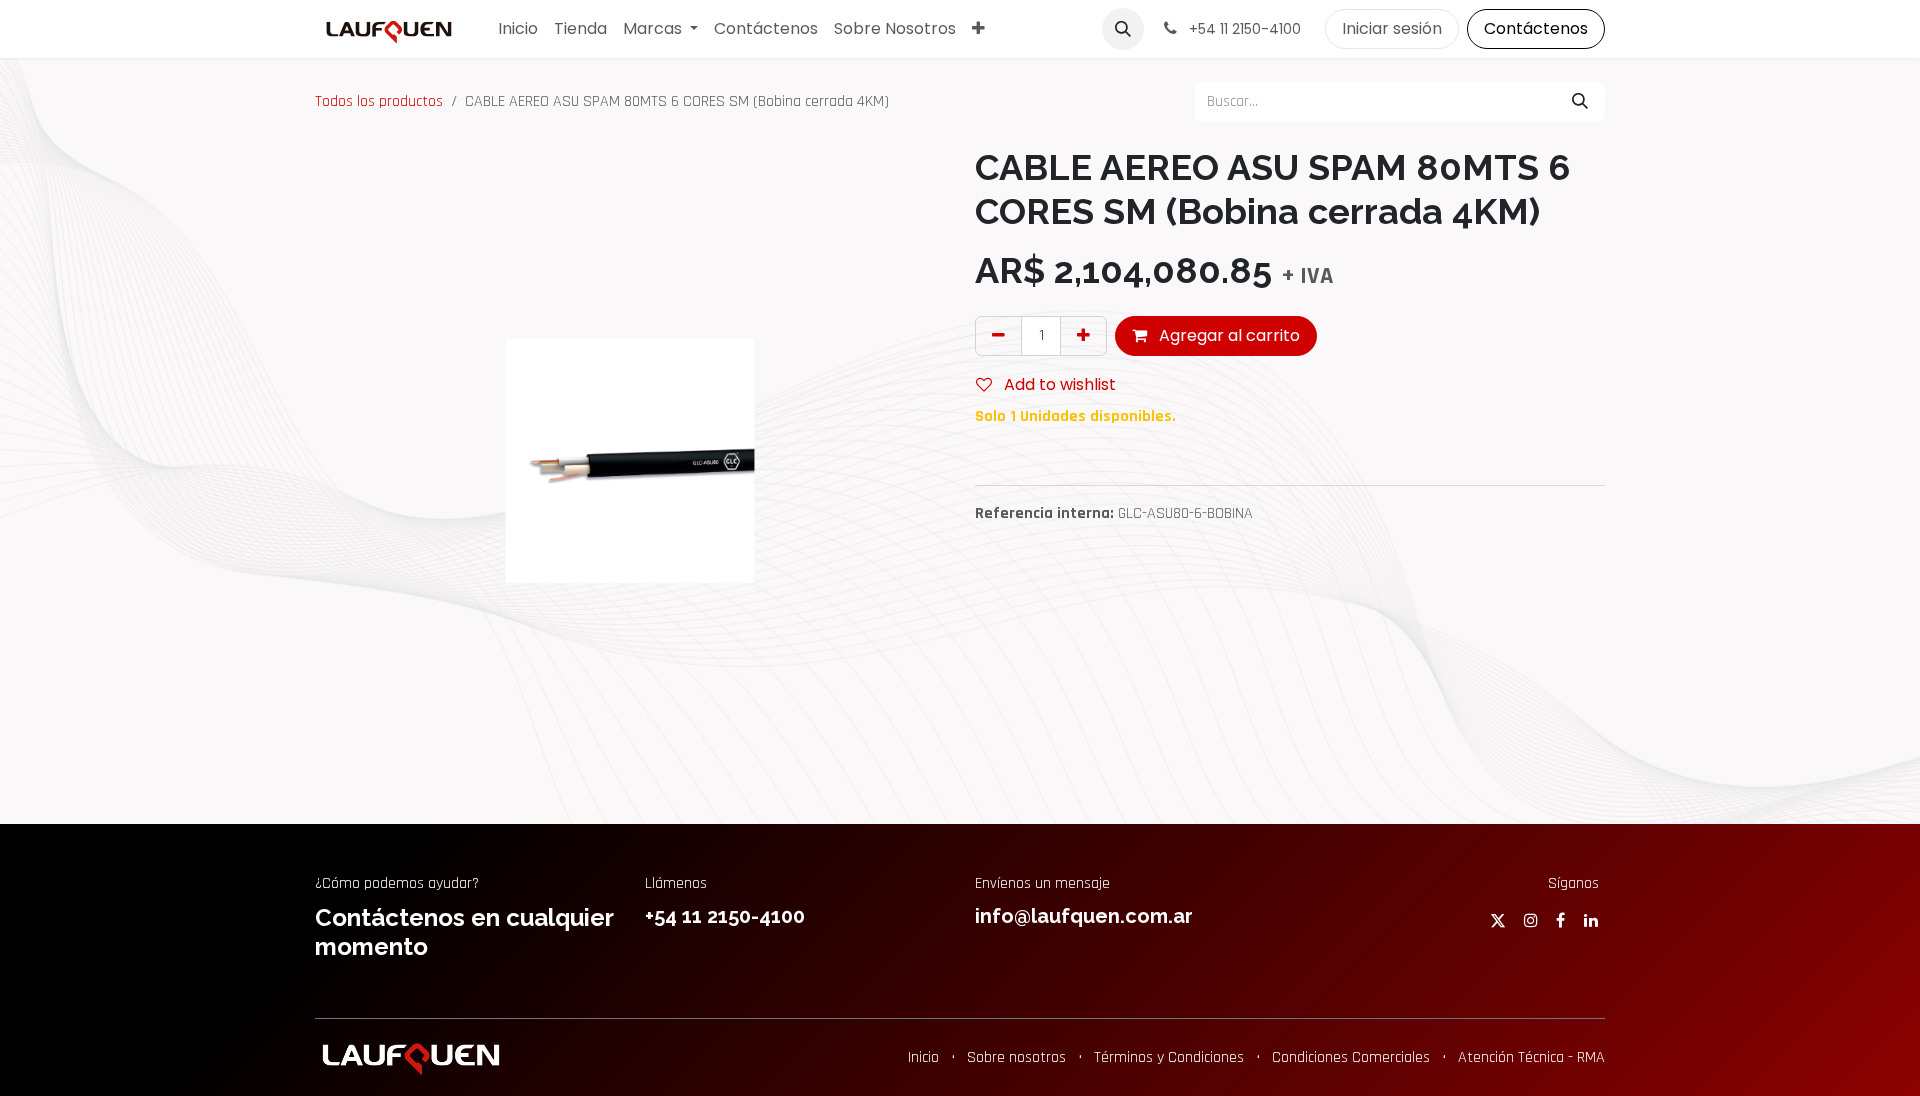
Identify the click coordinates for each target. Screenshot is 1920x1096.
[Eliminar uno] (998, 336)
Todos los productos (379, 101)
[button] (1123, 29)
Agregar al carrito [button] (1227, 335)
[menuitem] (518, 29)
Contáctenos (1536, 28)
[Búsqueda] (1580, 102)
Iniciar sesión (1392, 28)
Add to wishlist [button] (1058, 384)
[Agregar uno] (1083, 336)
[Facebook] (1560, 920)
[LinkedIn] (1591, 920)
